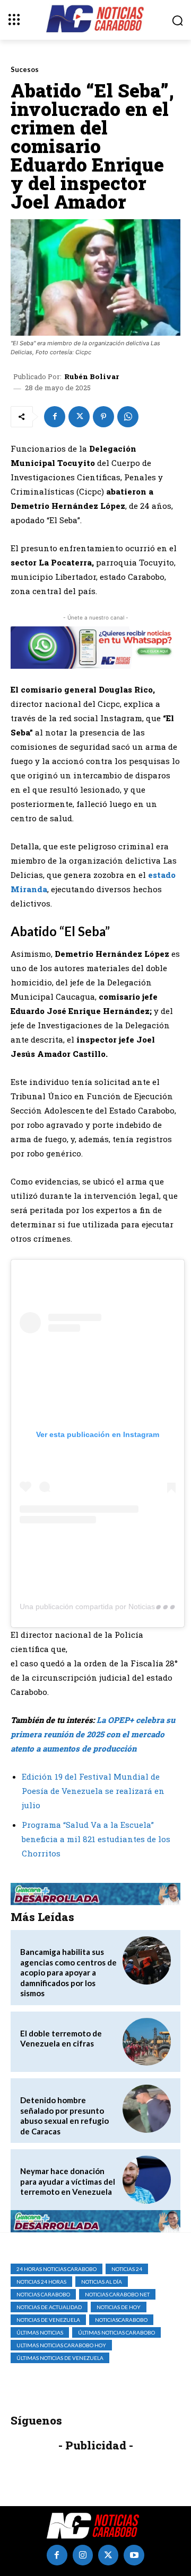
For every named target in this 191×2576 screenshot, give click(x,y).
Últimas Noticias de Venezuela (60, 2358)
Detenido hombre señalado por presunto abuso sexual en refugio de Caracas (64, 2116)
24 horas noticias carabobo (57, 2269)
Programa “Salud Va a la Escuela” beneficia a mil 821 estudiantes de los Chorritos (96, 1839)
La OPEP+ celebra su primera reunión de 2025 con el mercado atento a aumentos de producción (93, 1734)
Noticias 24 (127, 2269)
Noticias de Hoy (119, 2307)
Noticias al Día (102, 2282)
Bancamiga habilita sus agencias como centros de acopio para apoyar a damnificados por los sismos (68, 1972)
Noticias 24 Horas (41, 2282)
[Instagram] (83, 2555)
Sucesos (25, 70)
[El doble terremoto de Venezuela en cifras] (147, 2042)
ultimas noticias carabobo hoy (61, 2345)
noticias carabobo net (117, 2294)
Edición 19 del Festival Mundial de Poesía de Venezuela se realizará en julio (93, 1791)
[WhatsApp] (128, 417)
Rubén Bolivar (92, 377)
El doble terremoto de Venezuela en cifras (61, 2039)
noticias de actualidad (49, 2307)
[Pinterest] (103, 417)
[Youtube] (134, 2555)
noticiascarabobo (121, 2320)
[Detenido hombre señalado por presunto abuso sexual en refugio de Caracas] (147, 2109)
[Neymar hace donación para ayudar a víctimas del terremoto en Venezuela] (147, 2180)
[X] (79, 417)
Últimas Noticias (40, 2332)
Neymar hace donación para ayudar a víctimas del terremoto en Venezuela (68, 2181)
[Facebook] (55, 417)
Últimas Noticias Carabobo (116, 2332)
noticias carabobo (43, 2294)
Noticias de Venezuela (48, 2320)
